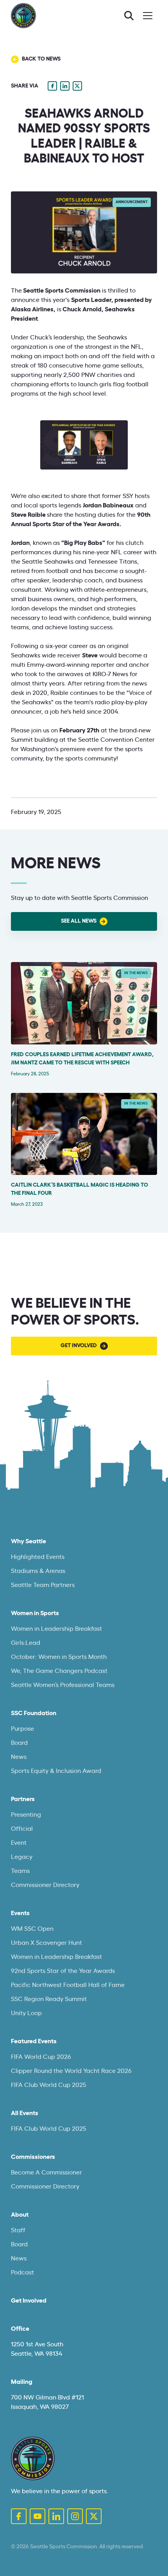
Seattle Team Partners (43, 1585)
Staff (18, 2230)
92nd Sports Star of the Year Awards (63, 1971)
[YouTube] (38, 2516)
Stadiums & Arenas (38, 1571)
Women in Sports (35, 1613)
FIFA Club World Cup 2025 (49, 2085)
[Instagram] (75, 2516)
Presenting (26, 1815)
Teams (20, 1871)
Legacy (22, 1857)
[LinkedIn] (56, 2516)
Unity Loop (26, 2013)
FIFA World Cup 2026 (41, 2057)
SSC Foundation (34, 1713)
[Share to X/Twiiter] (77, 86)
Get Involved (29, 2301)
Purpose (22, 1729)
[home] (23, 16)
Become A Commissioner (46, 2173)
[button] (148, 16)
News (19, 1757)
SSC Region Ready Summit (49, 1999)
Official (22, 1829)
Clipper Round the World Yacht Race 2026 (71, 2071)
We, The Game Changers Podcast (59, 1671)
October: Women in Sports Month (59, 1657)
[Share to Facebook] (52, 86)
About (20, 2215)
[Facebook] (19, 2516)
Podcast (22, 2273)
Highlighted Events (38, 1557)
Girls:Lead (26, 1643)
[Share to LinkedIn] (65, 86)
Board (19, 1743)
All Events (25, 2113)
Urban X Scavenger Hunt (46, 1943)
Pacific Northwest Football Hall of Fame (68, 1985)
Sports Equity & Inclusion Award (56, 1771)
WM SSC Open (32, 1929)
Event (19, 1843)
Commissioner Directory (45, 1885)
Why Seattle (29, 1541)
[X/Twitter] (94, 2516)
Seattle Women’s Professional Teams (63, 1685)
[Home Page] (33, 2458)
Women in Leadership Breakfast (56, 1629)
